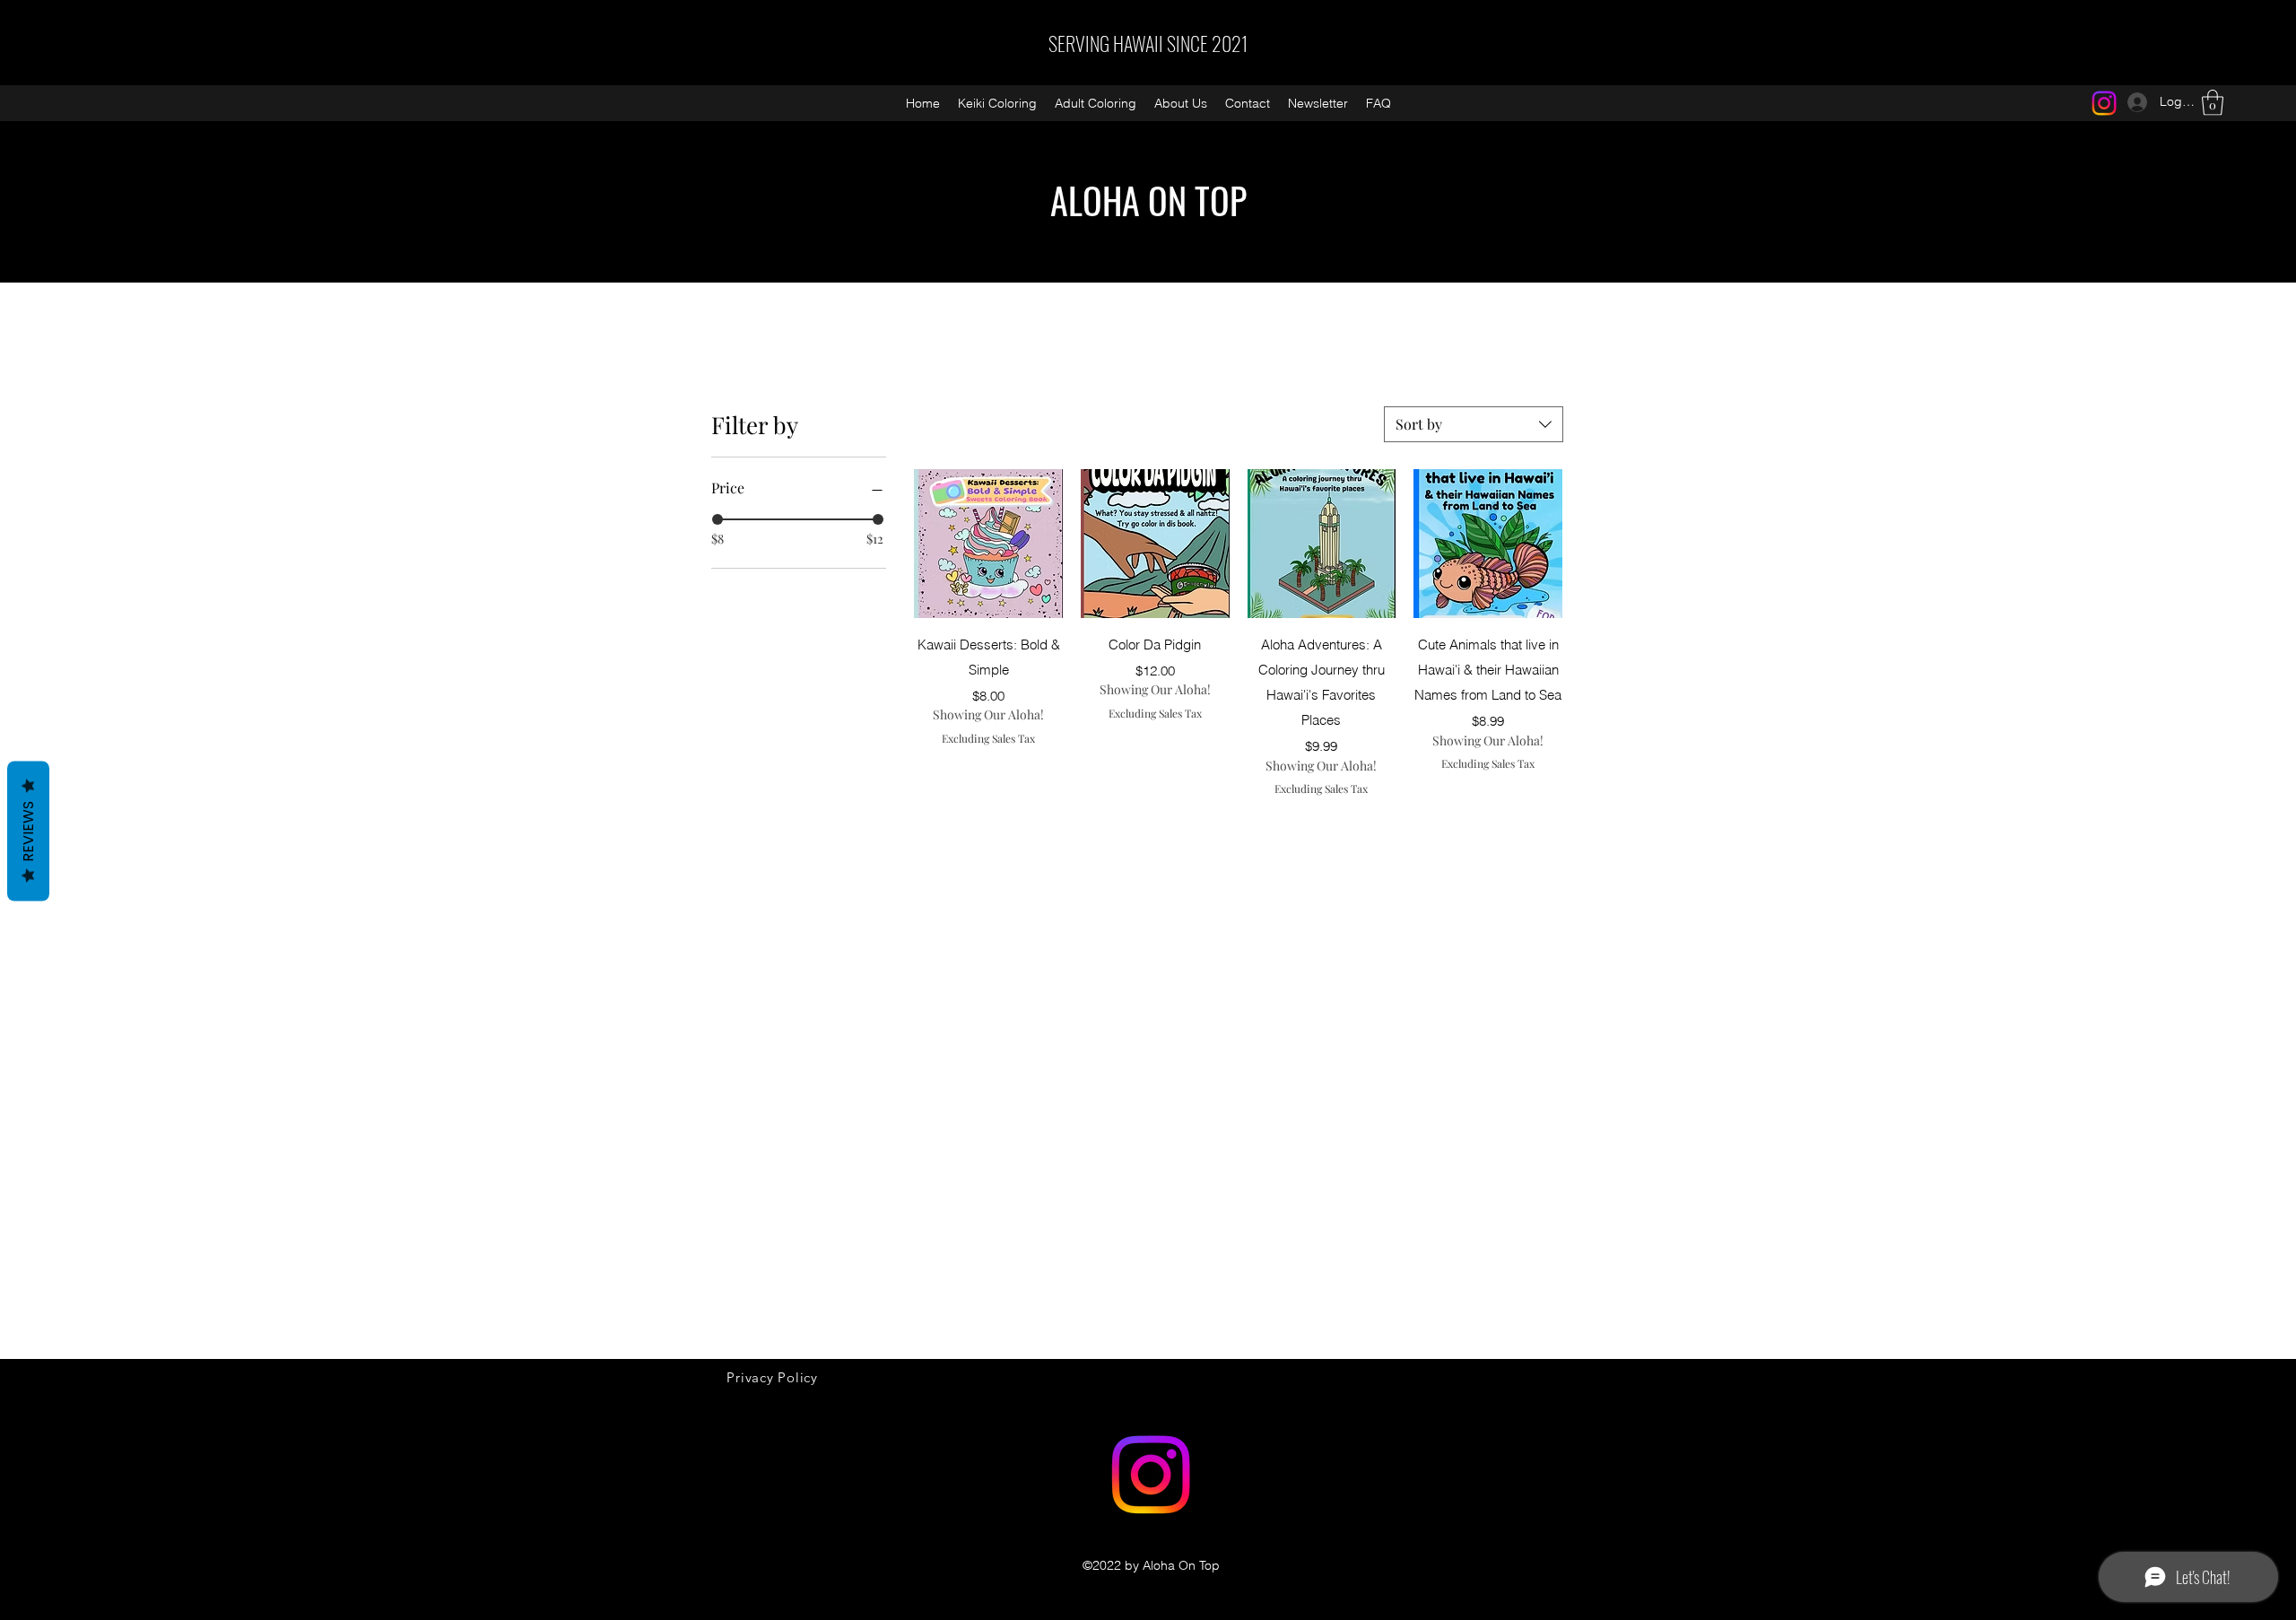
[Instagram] (2104, 103)
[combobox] (1474, 424)
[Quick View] (988, 544)
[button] (2213, 103)
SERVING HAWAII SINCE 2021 (1148, 43)
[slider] (717, 519)
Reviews (28, 832)
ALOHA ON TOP (1148, 200)
